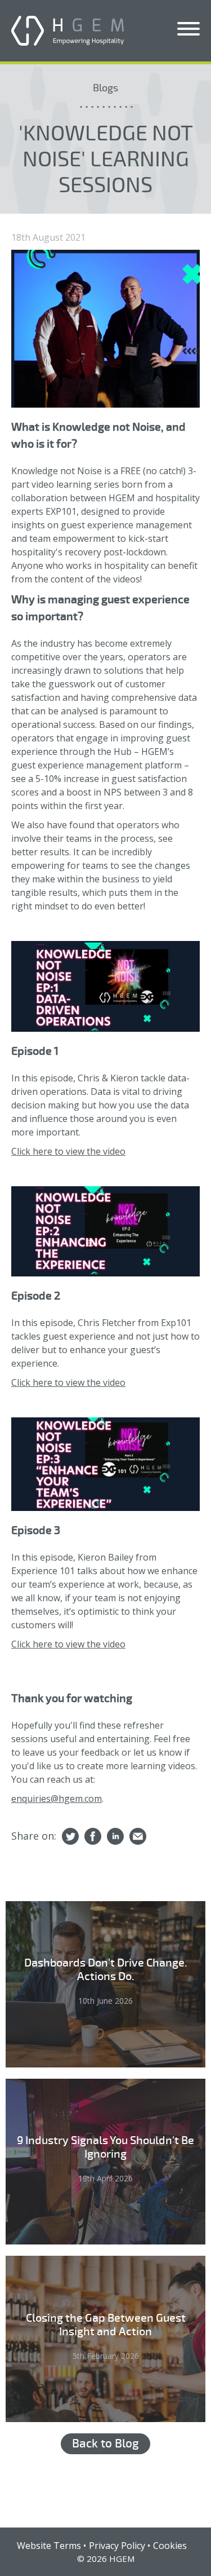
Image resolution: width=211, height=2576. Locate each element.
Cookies (170, 2546)
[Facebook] (93, 1837)
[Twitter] (70, 1837)
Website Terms (49, 2546)
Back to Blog (105, 2444)
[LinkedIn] (115, 1837)
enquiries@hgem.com (57, 1799)
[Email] (138, 1837)
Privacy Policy (117, 2546)
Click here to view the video (68, 1151)
